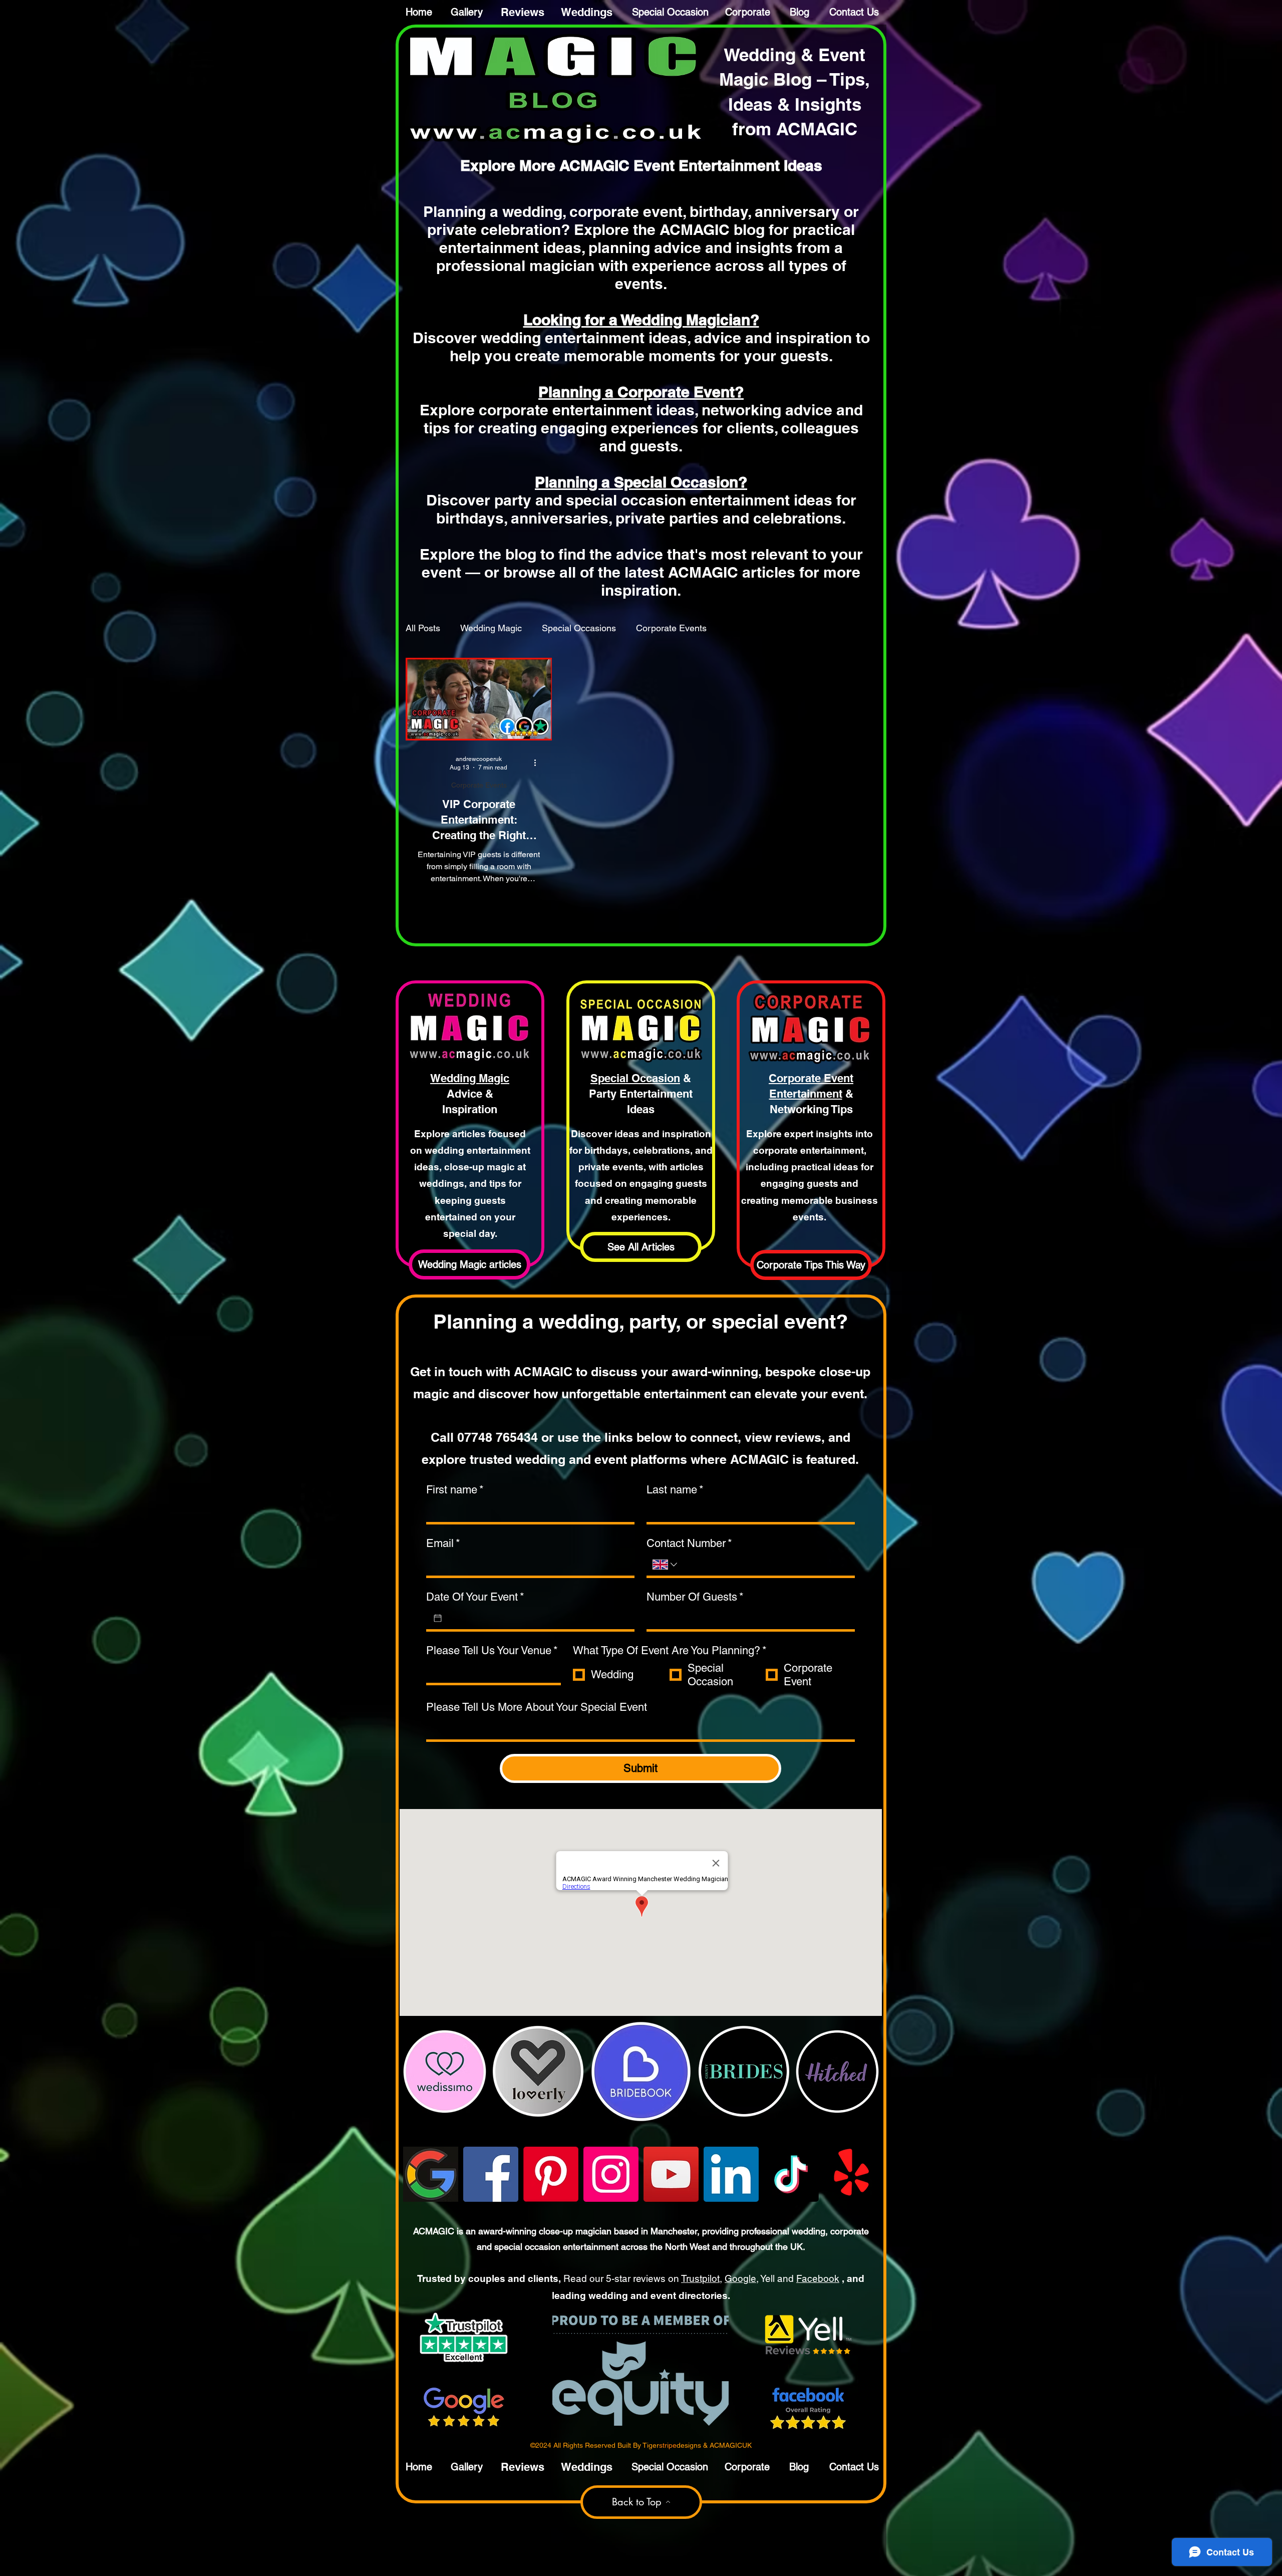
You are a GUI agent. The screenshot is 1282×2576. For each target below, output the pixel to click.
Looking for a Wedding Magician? (641, 320)
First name (455, 1490)
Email (443, 1543)
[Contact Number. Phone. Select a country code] (666, 1565)
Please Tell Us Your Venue (492, 1650)
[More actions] (538, 763)
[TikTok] (791, 2174)
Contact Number (689, 1543)
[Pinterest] (551, 2174)
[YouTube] (671, 2174)
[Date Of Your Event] (438, 1618)
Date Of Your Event (475, 1597)
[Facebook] (491, 2174)
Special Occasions (579, 628)
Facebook (818, 2278)
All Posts (423, 628)
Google (740, 2278)
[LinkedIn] (731, 2174)
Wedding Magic (491, 628)
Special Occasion (635, 1078)
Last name (675, 1490)
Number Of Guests (695, 1597)
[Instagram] (611, 2174)
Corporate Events (671, 628)
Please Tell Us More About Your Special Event (537, 1707)
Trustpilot (700, 2278)
